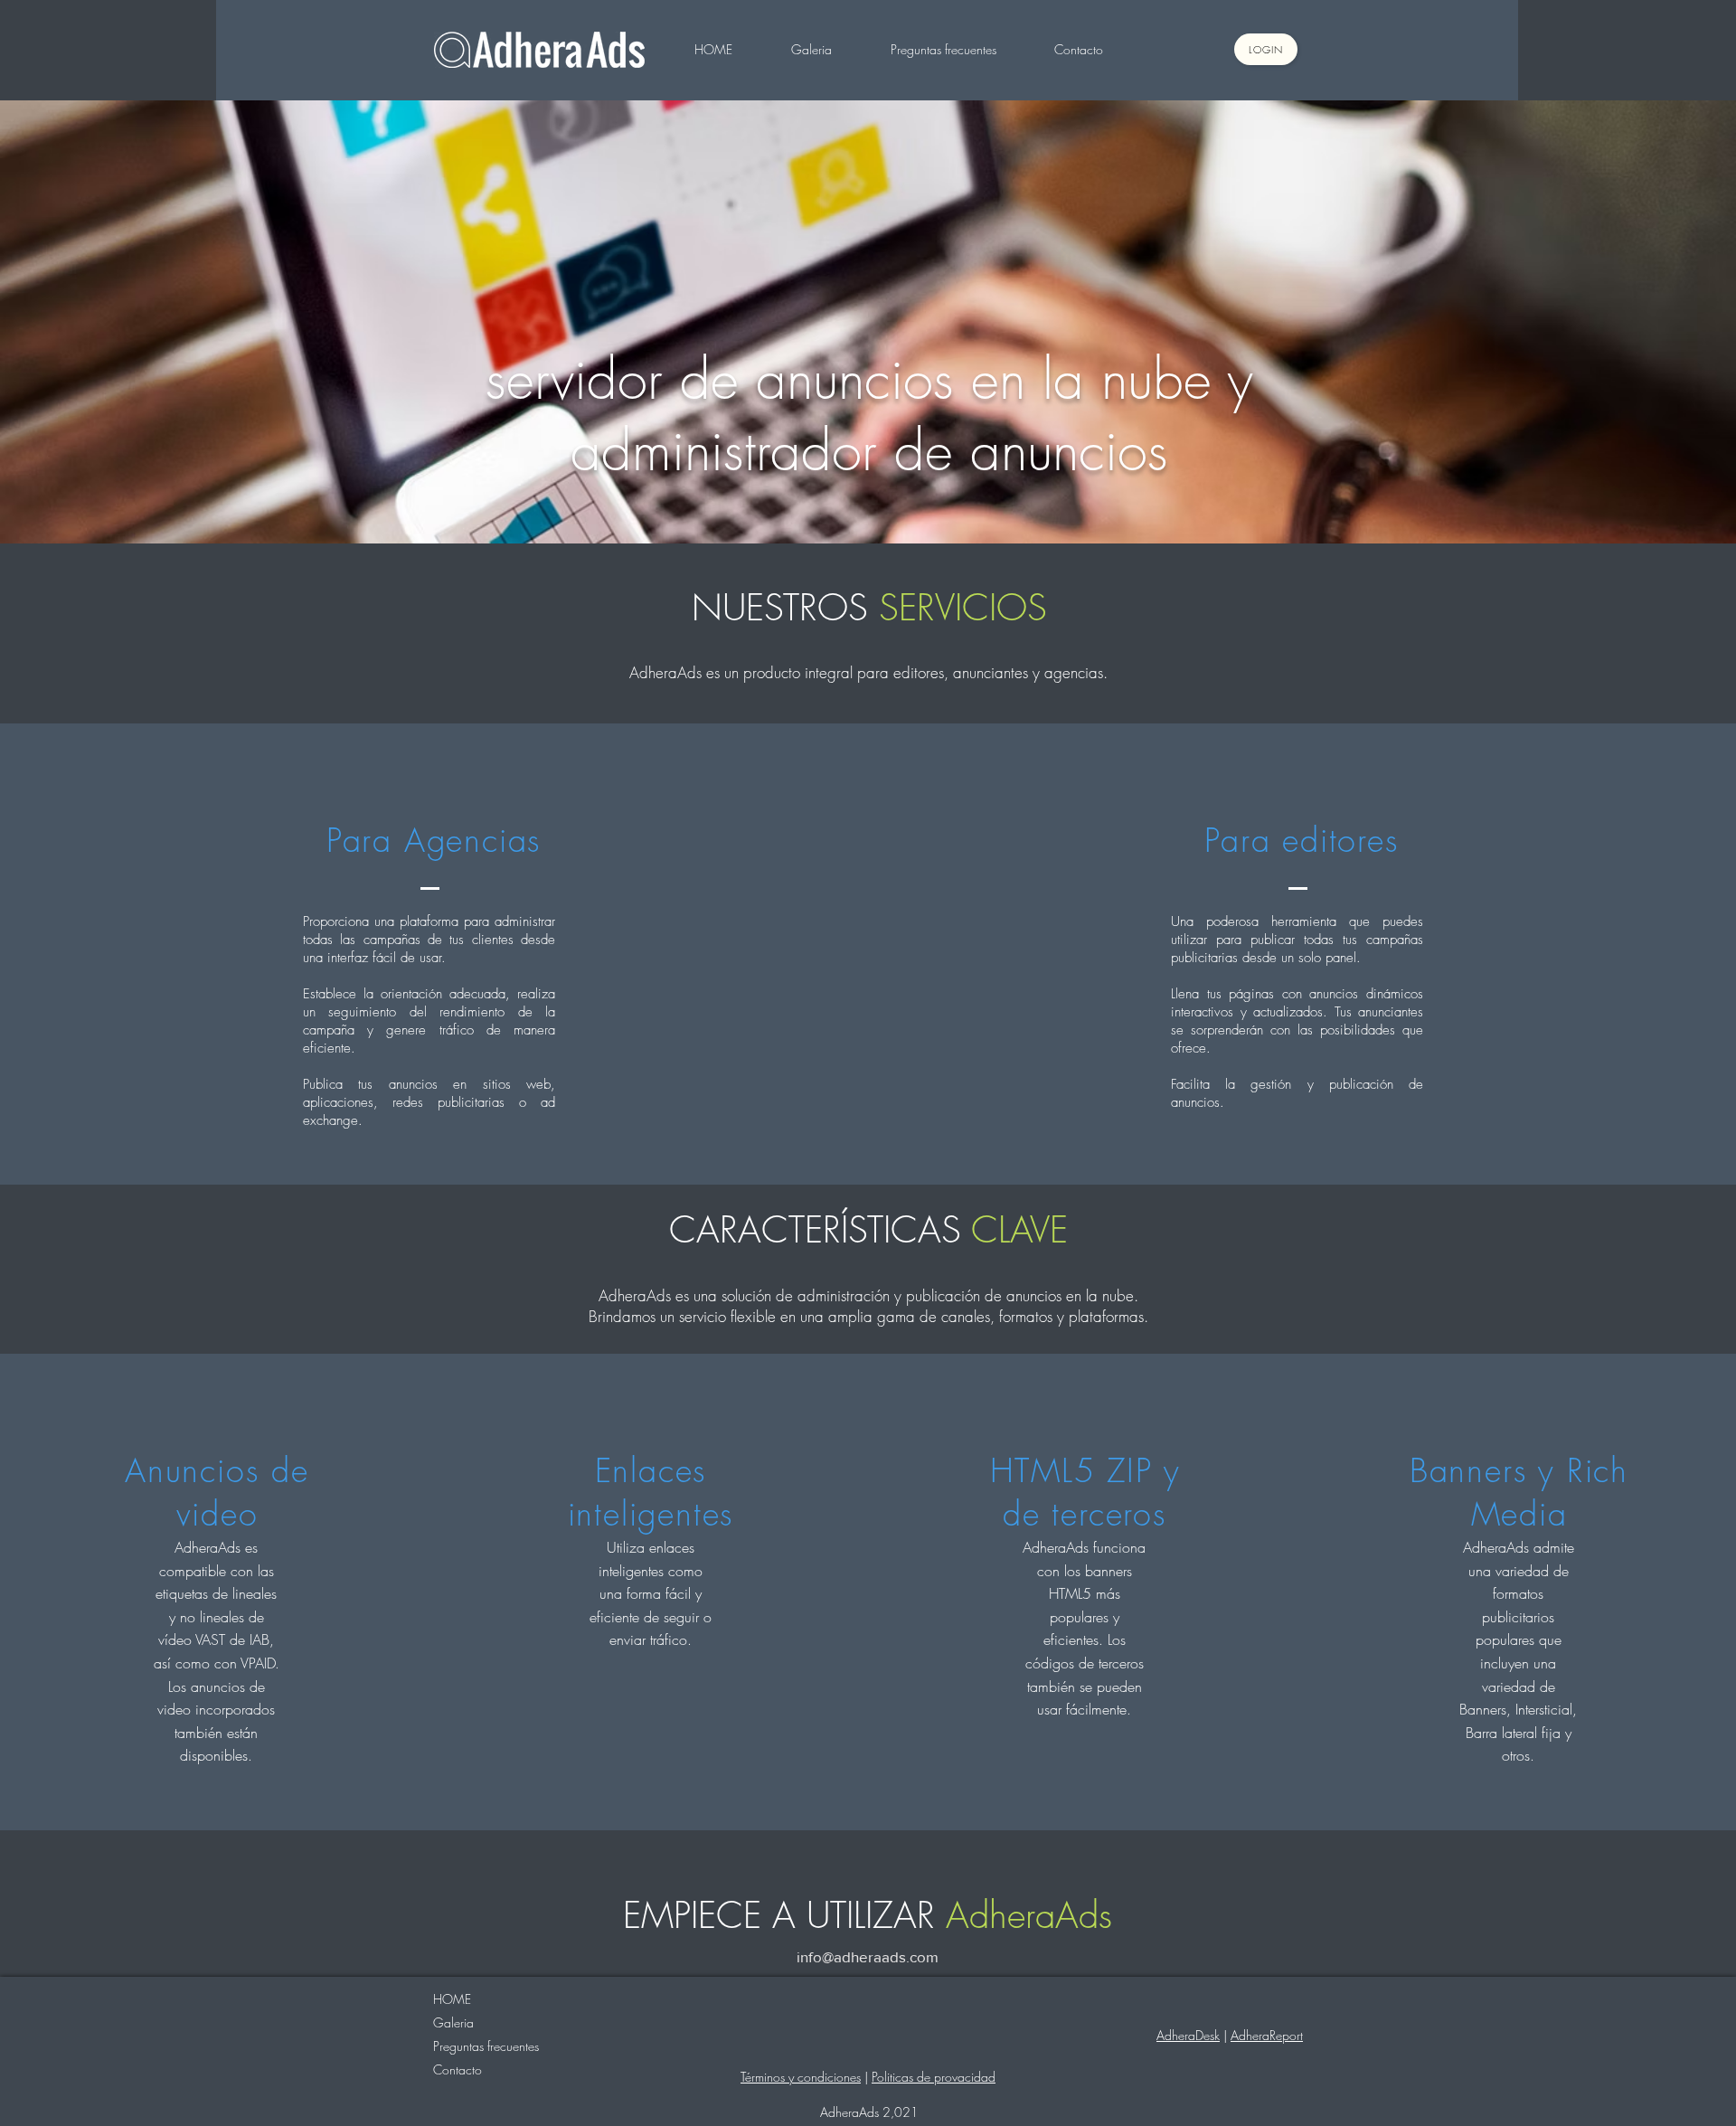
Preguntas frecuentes (486, 2046)
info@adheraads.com (868, 1956)
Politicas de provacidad (934, 2077)
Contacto (458, 2069)
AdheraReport (1267, 2035)
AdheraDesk (1188, 2035)
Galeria (453, 2022)
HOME (452, 1999)
